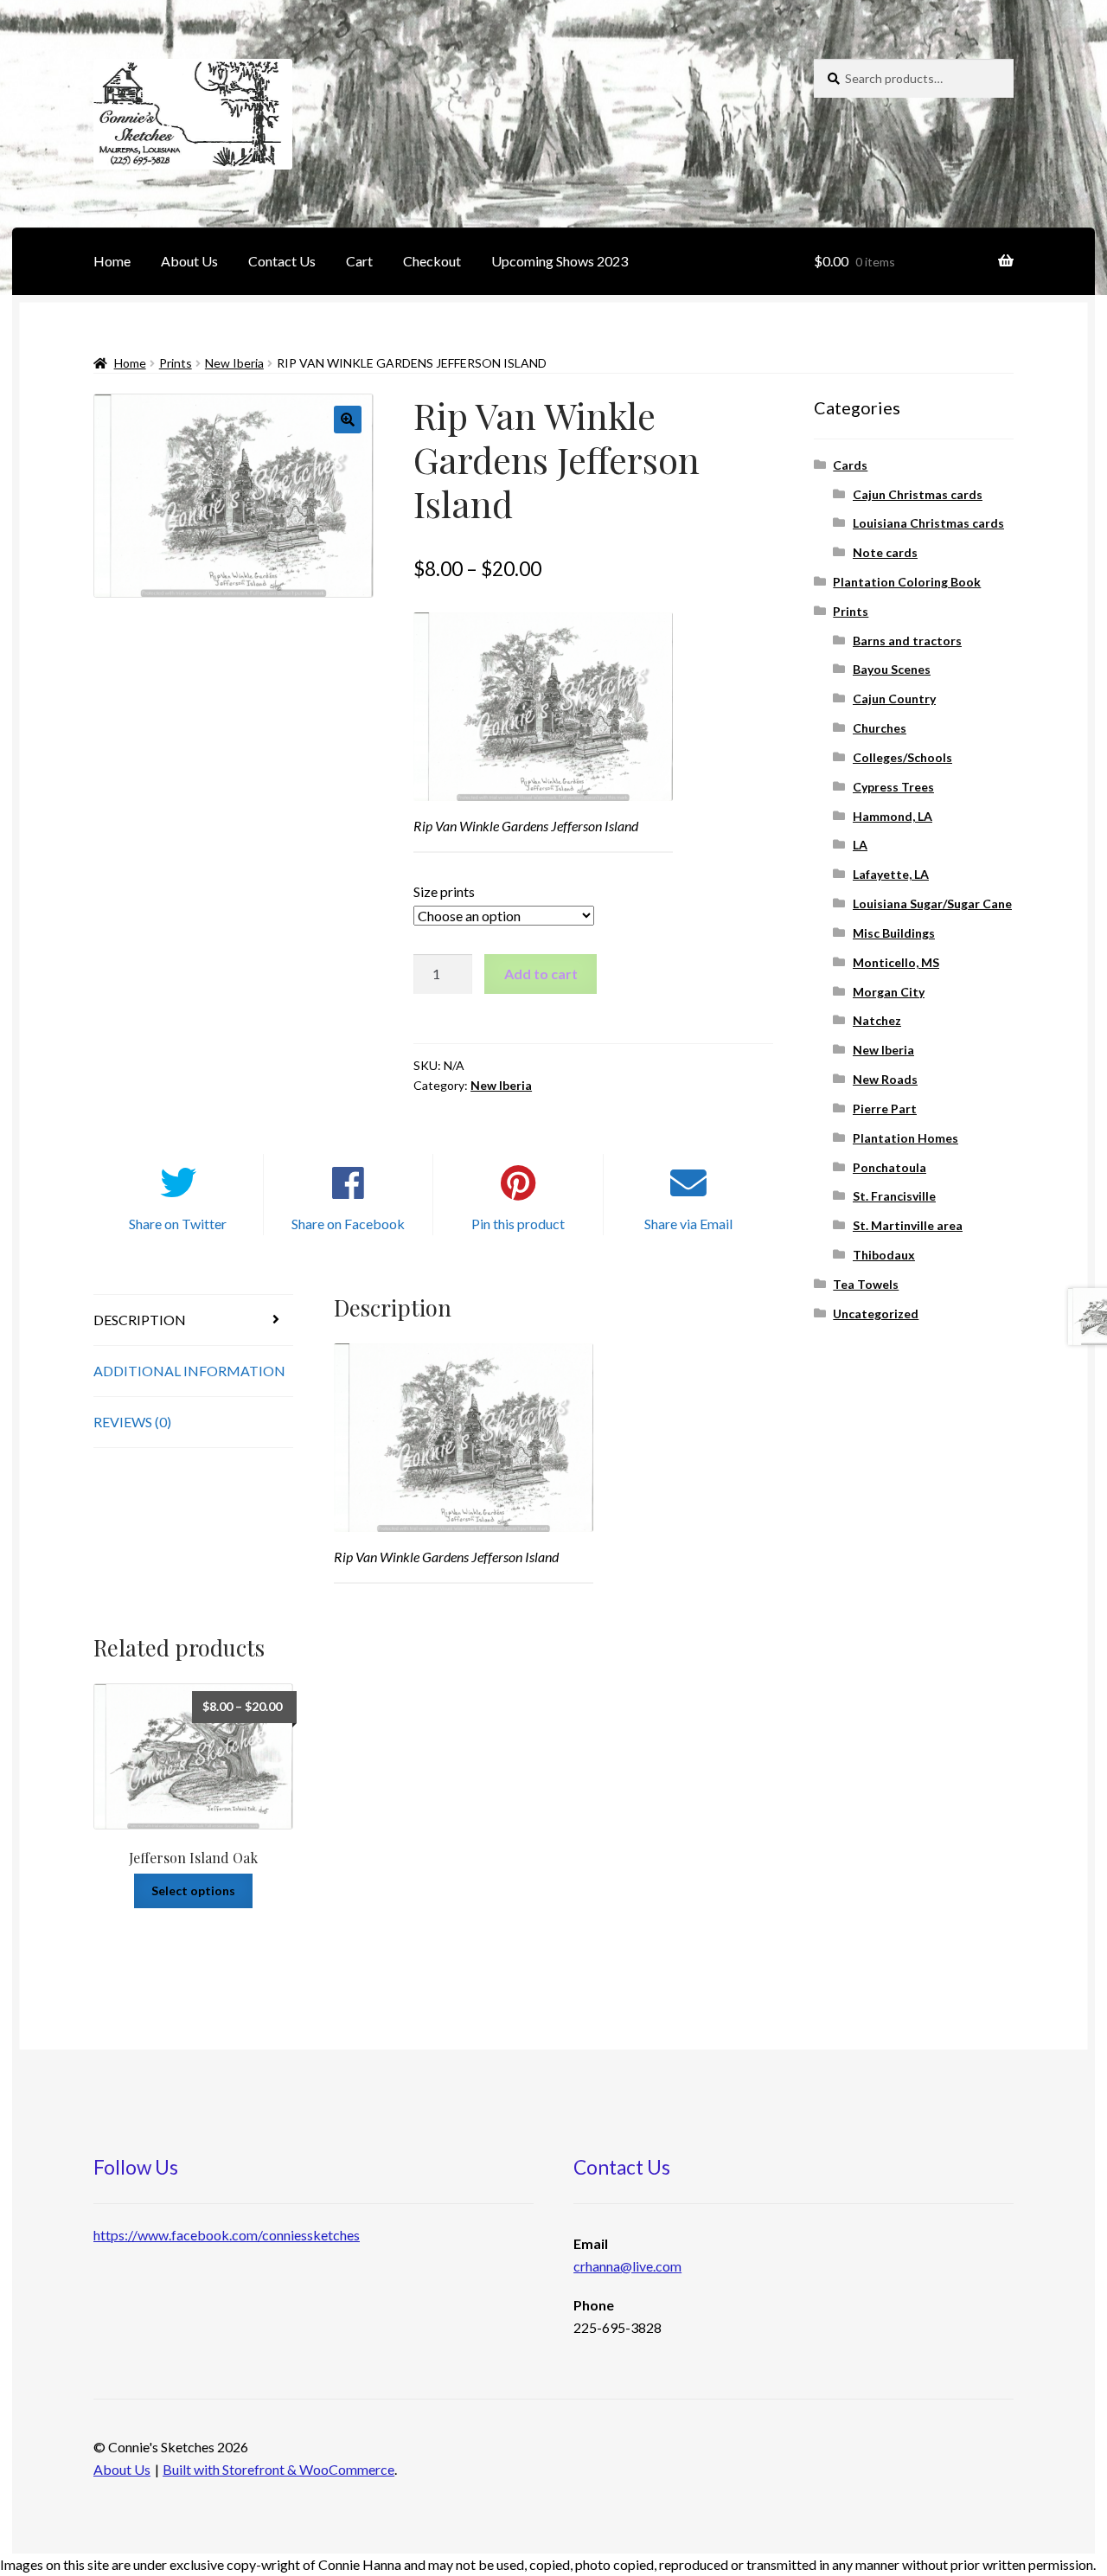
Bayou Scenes (892, 669)
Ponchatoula (889, 1167)
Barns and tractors (907, 641)
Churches (880, 728)
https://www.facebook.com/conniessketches (227, 2235)
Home (112, 261)
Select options (193, 1890)
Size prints (444, 891)
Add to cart (541, 974)
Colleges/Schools (902, 757)
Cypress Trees (893, 787)
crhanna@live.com (627, 2266)
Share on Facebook (348, 1224)
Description (140, 1320)
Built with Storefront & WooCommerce (278, 2469)
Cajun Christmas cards (918, 494)
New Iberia (234, 363)
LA (860, 845)
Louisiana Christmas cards (928, 523)
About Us (189, 261)
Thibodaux (884, 1255)
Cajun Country (894, 698)
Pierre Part (885, 1109)
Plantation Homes (905, 1138)
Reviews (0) (132, 1422)
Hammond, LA (893, 816)
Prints (176, 363)
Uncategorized (876, 1314)
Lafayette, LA (891, 874)
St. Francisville (894, 1196)
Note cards (885, 552)
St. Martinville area (908, 1225)
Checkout (432, 261)
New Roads (885, 1079)
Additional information (189, 1371)
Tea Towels (866, 1284)
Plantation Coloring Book (907, 582)
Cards (850, 465)
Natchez (877, 1020)
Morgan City (889, 992)
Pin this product (518, 1224)
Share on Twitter (178, 1224)
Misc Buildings (894, 933)
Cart (359, 261)
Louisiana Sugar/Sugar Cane (932, 904)
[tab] (193, 1320)
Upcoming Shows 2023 (560, 261)
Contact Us (282, 261)
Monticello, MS (896, 962)
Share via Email (688, 1224)
